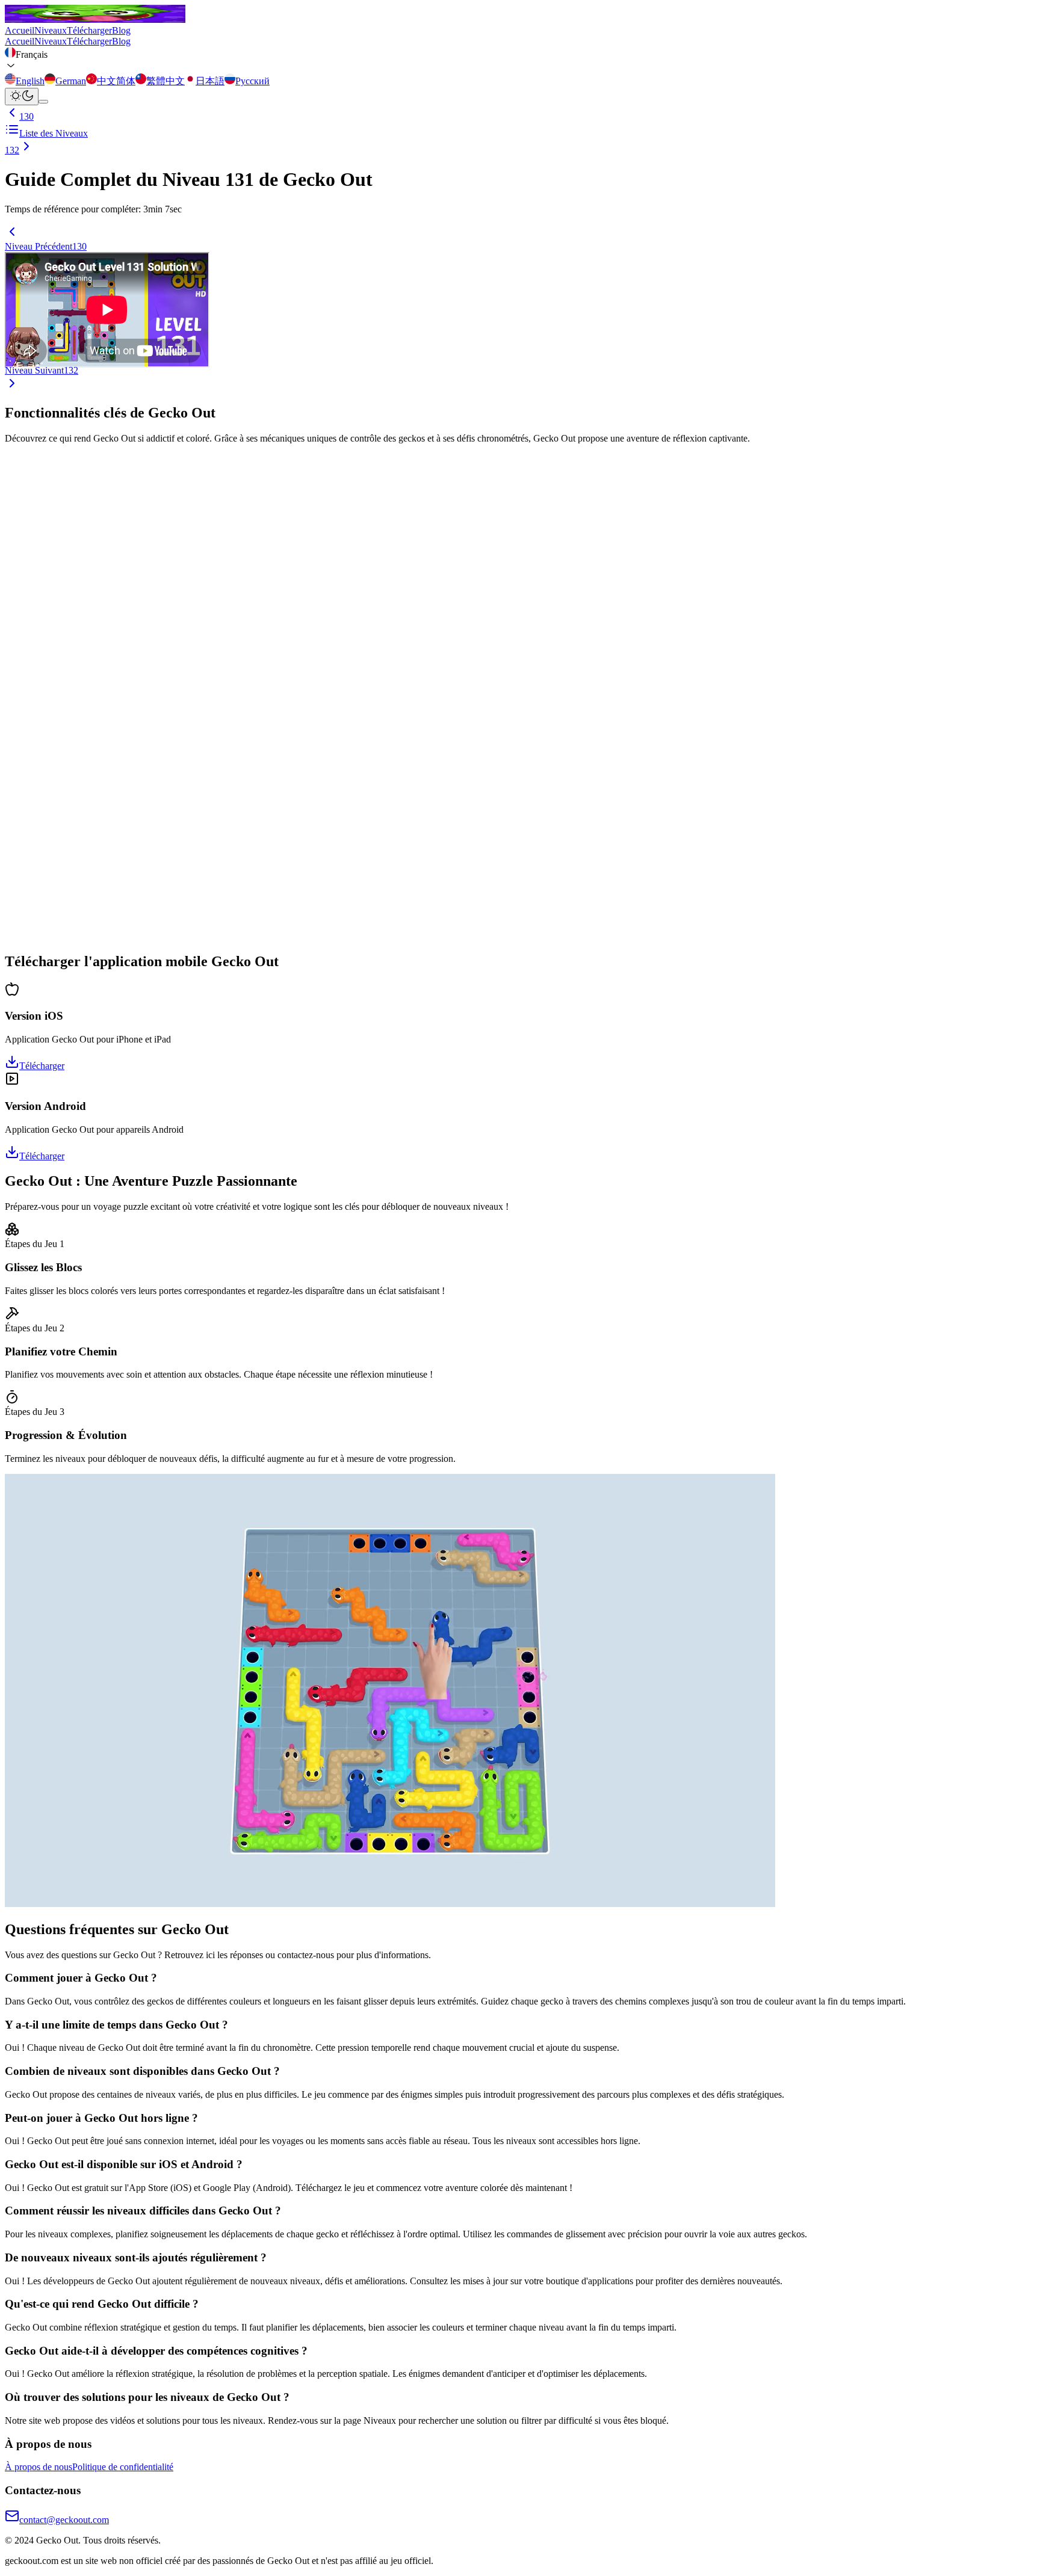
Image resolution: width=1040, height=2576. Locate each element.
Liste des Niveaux (54, 133)
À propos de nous (39, 2467)
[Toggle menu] (43, 102)
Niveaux (51, 30)
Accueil (20, 30)
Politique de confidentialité (123, 2467)
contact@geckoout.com (64, 2520)
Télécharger (89, 30)
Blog (121, 30)
